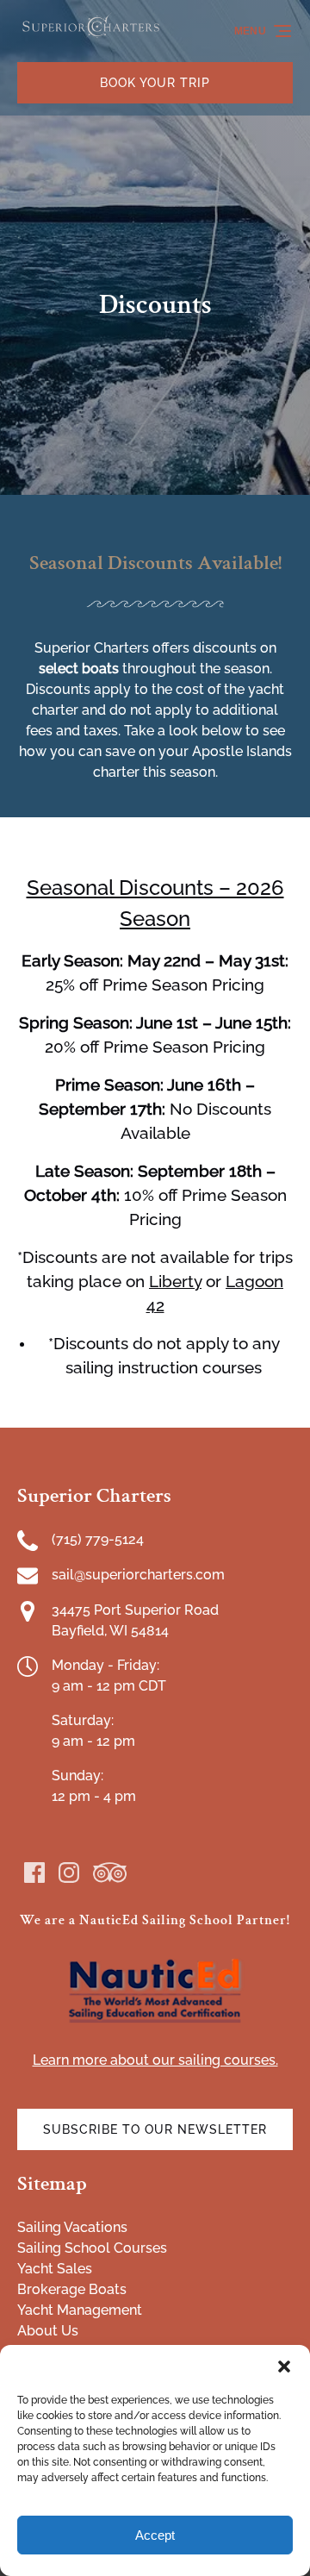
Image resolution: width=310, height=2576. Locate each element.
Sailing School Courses (92, 2248)
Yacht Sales (55, 2269)
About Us (48, 2331)
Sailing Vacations (72, 2227)
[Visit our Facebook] (34, 1873)
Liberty (175, 1281)
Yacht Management (80, 2310)
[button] (284, 2367)
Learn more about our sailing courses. (155, 2060)
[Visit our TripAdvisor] (110, 1873)
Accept (155, 2535)
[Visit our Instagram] (69, 1873)
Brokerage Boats (72, 2289)
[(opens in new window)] (155, 1962)
